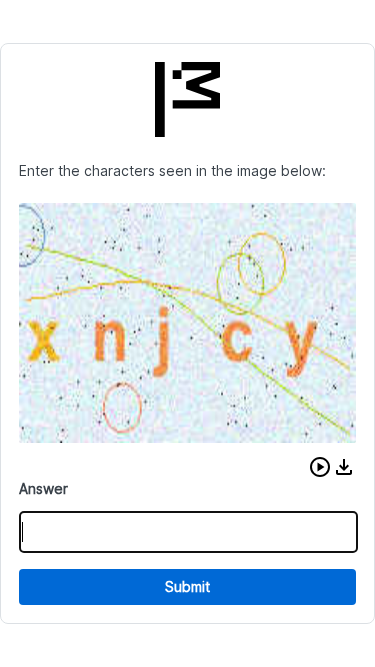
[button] (320, 467)
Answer (43, 488)
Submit (187, 586)
